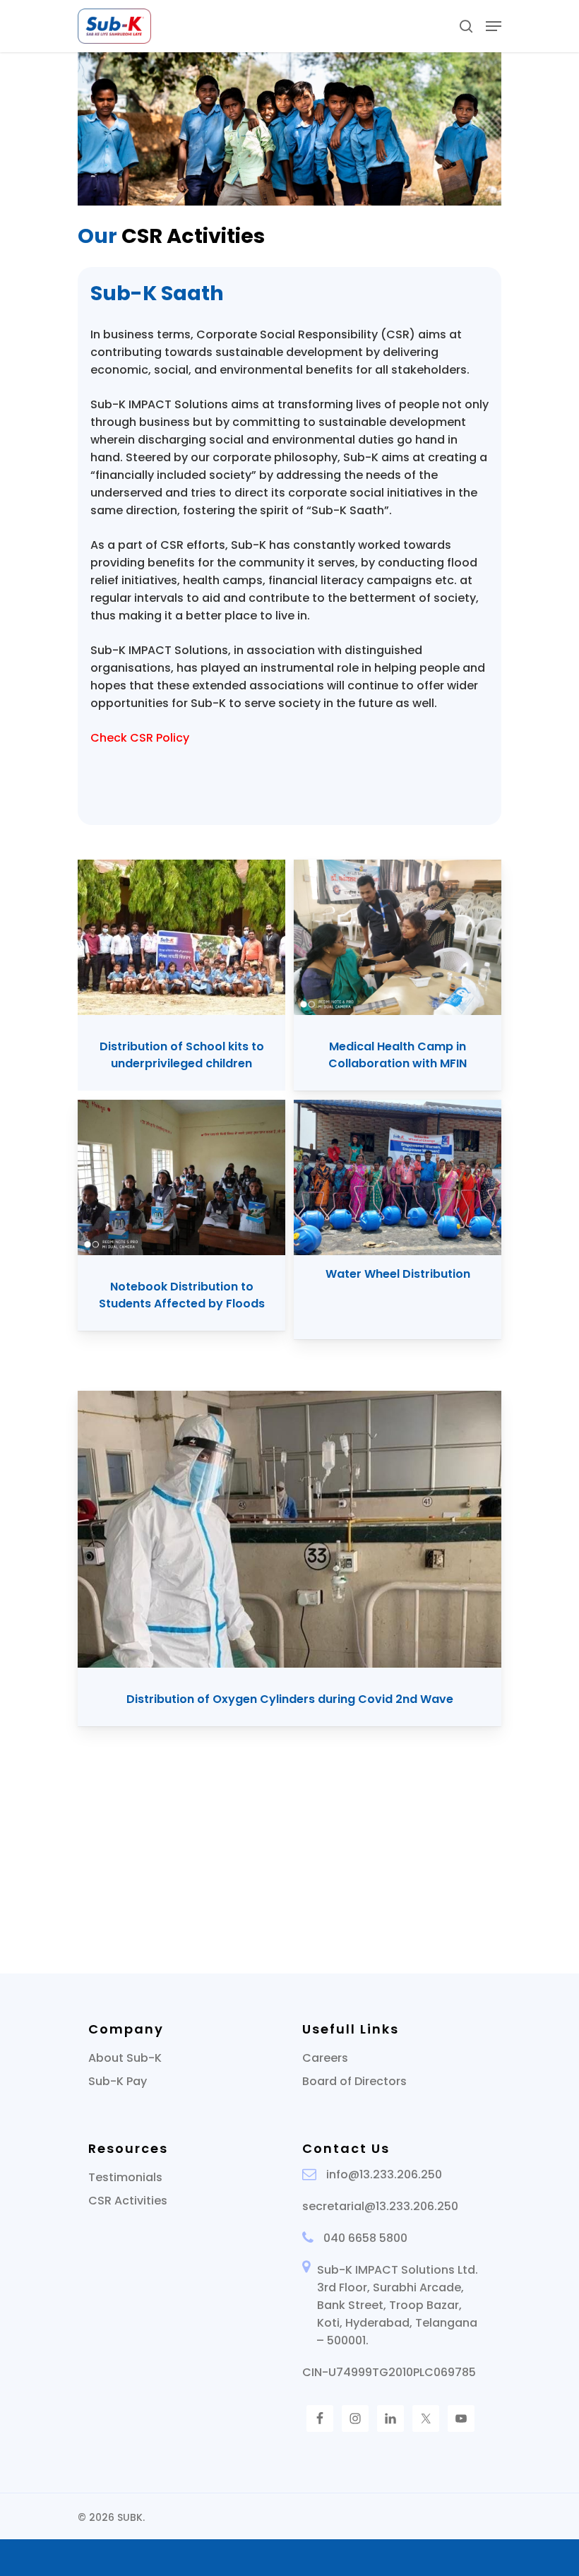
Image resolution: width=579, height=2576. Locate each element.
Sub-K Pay (118, 2081)
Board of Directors (354, 2081)
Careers (325, 2058)
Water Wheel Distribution (398, 1274)
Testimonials (125, 2177)
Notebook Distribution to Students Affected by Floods (182, 1295)
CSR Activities (128, 2201)
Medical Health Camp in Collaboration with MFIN (398, 1055)
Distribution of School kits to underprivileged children (182, 1055)
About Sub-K (125, 2058)
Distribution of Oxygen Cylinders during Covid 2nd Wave (290, 1699)
